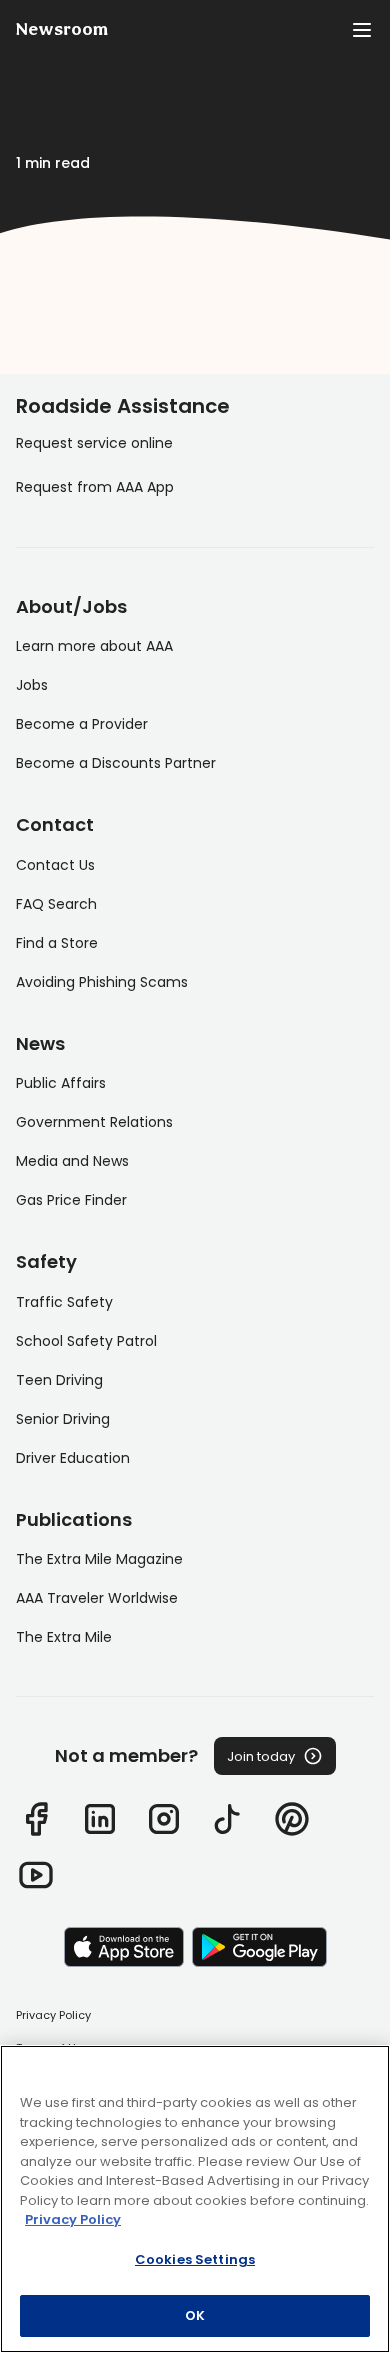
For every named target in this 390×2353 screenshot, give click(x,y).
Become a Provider (82, 724)
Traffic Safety (64, 1302)
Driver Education (73, 1458)
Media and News (72, 1161)
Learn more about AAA (94, 646)
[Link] (36, 1819)
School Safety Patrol (86, 1341)
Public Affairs (61, 1083)
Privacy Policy (53, 2015)
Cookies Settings (195, 2259)
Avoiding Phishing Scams (102, 982)
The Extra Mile (64, 1637)
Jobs (32, 685)
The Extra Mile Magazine (99, 1559)
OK (195, 2315)
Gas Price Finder (71, 1200)
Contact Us (55, 865)
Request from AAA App (95, 487)
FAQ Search (56, 904)
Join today (261, 1756)
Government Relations (94, 1122)
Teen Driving (59, 1380)
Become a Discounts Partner (116, 763)
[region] (195, 2199)
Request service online (94, 443)
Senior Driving (63, 1419)
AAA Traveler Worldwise (97, 1598)
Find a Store (57, 943)
